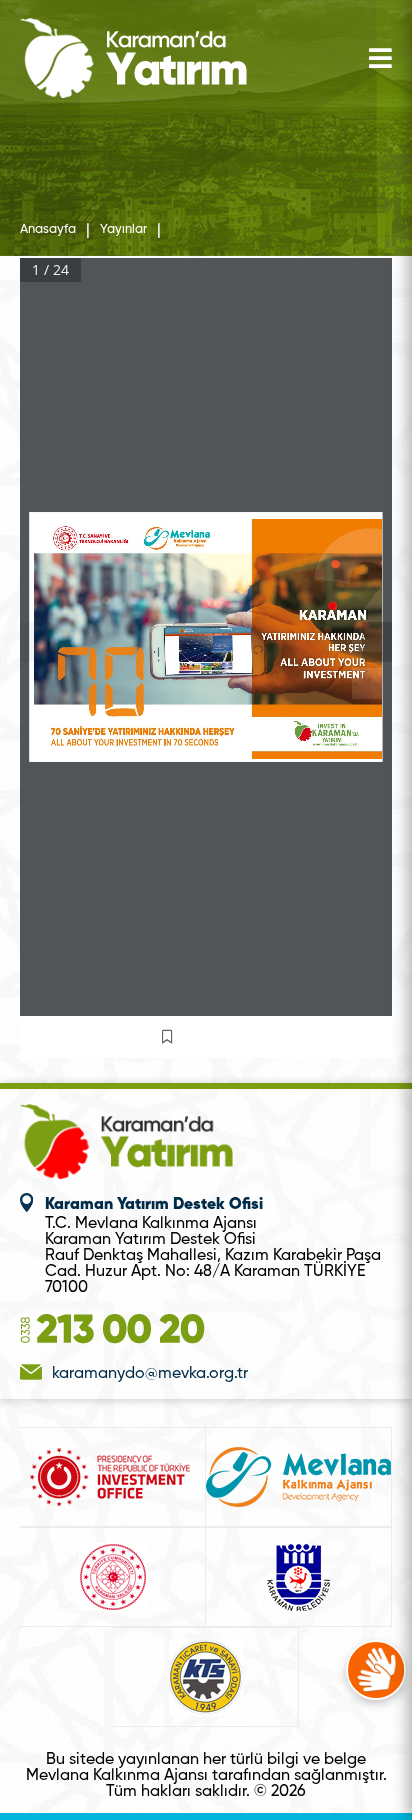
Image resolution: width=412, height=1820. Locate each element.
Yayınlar (123, 230)
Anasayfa (48, 230)
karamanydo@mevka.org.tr (150, 1374)
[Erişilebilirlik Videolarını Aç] (376, 1670)
